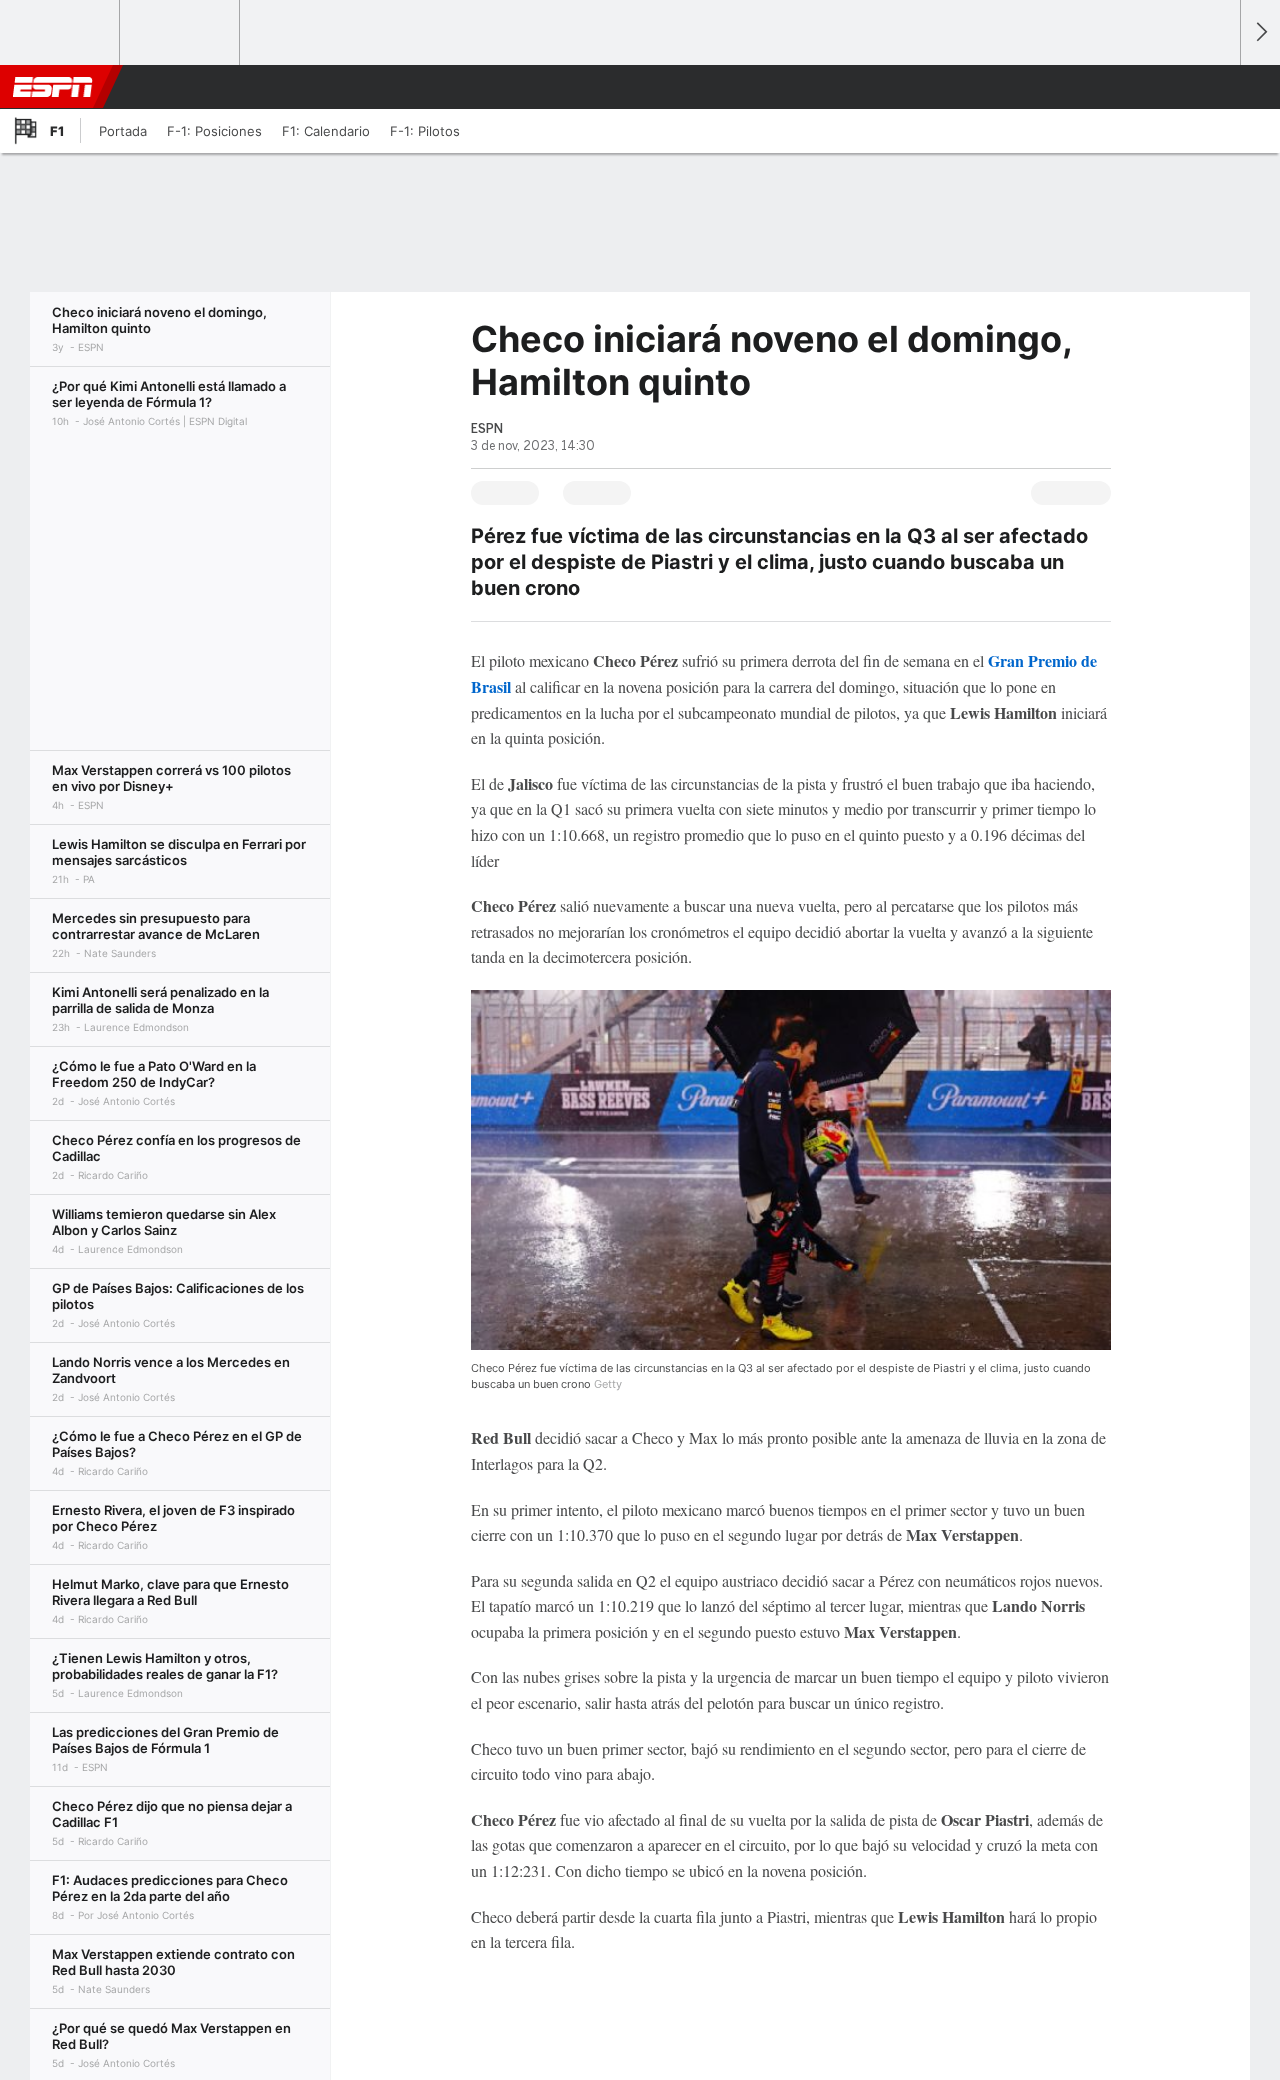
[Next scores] (1260, 32)
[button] (1216, 87)
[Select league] (61, 33)
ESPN (53, 87)
